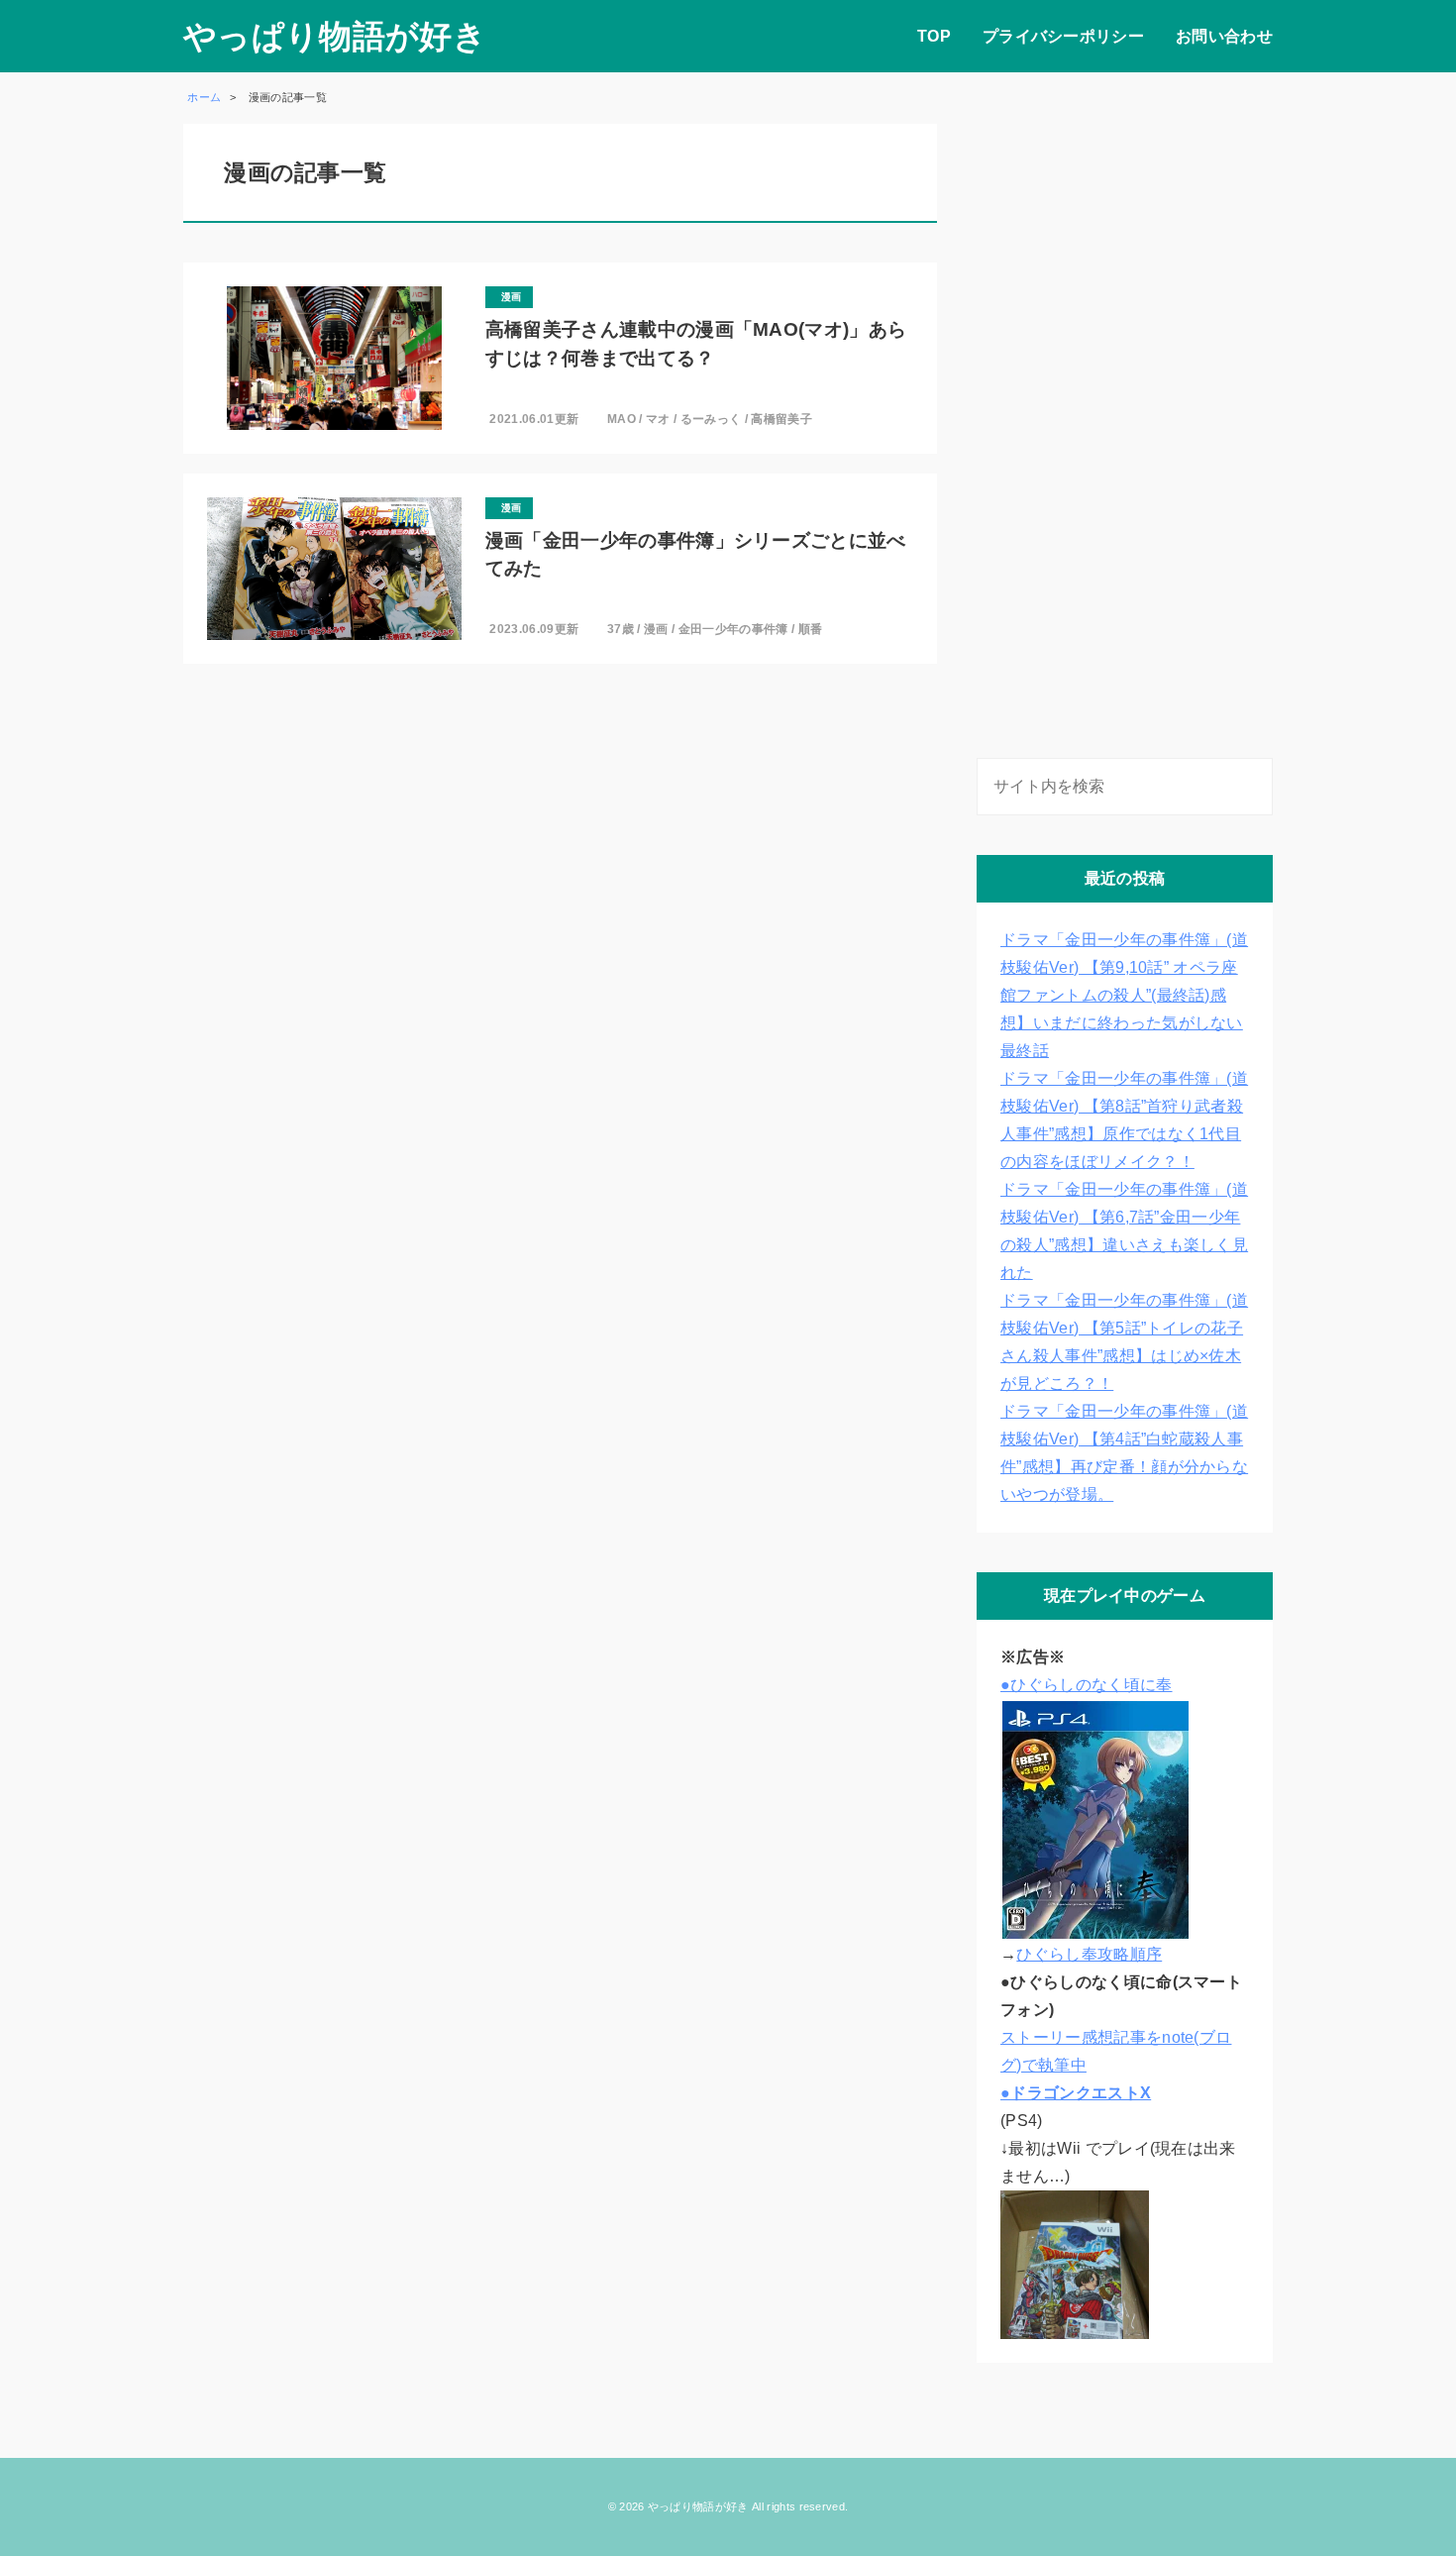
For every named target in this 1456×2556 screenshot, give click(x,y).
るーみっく (711, 419)
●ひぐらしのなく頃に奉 (1087, 1685)
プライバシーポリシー (1063, 36)
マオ (658, 419)
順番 (811, 629)
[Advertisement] (1125, 421)
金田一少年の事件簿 (733, 629)
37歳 (621, 629)
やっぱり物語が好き (335, 36)
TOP (934, 36)
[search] (1254, 787)
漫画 (656, 629)
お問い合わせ (1224, 36)
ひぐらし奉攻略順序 (1089, 1954)
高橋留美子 (781, 419)
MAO (622, 419)
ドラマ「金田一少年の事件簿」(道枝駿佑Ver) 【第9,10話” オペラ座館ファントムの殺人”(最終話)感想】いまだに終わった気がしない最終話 (1124, 995)
